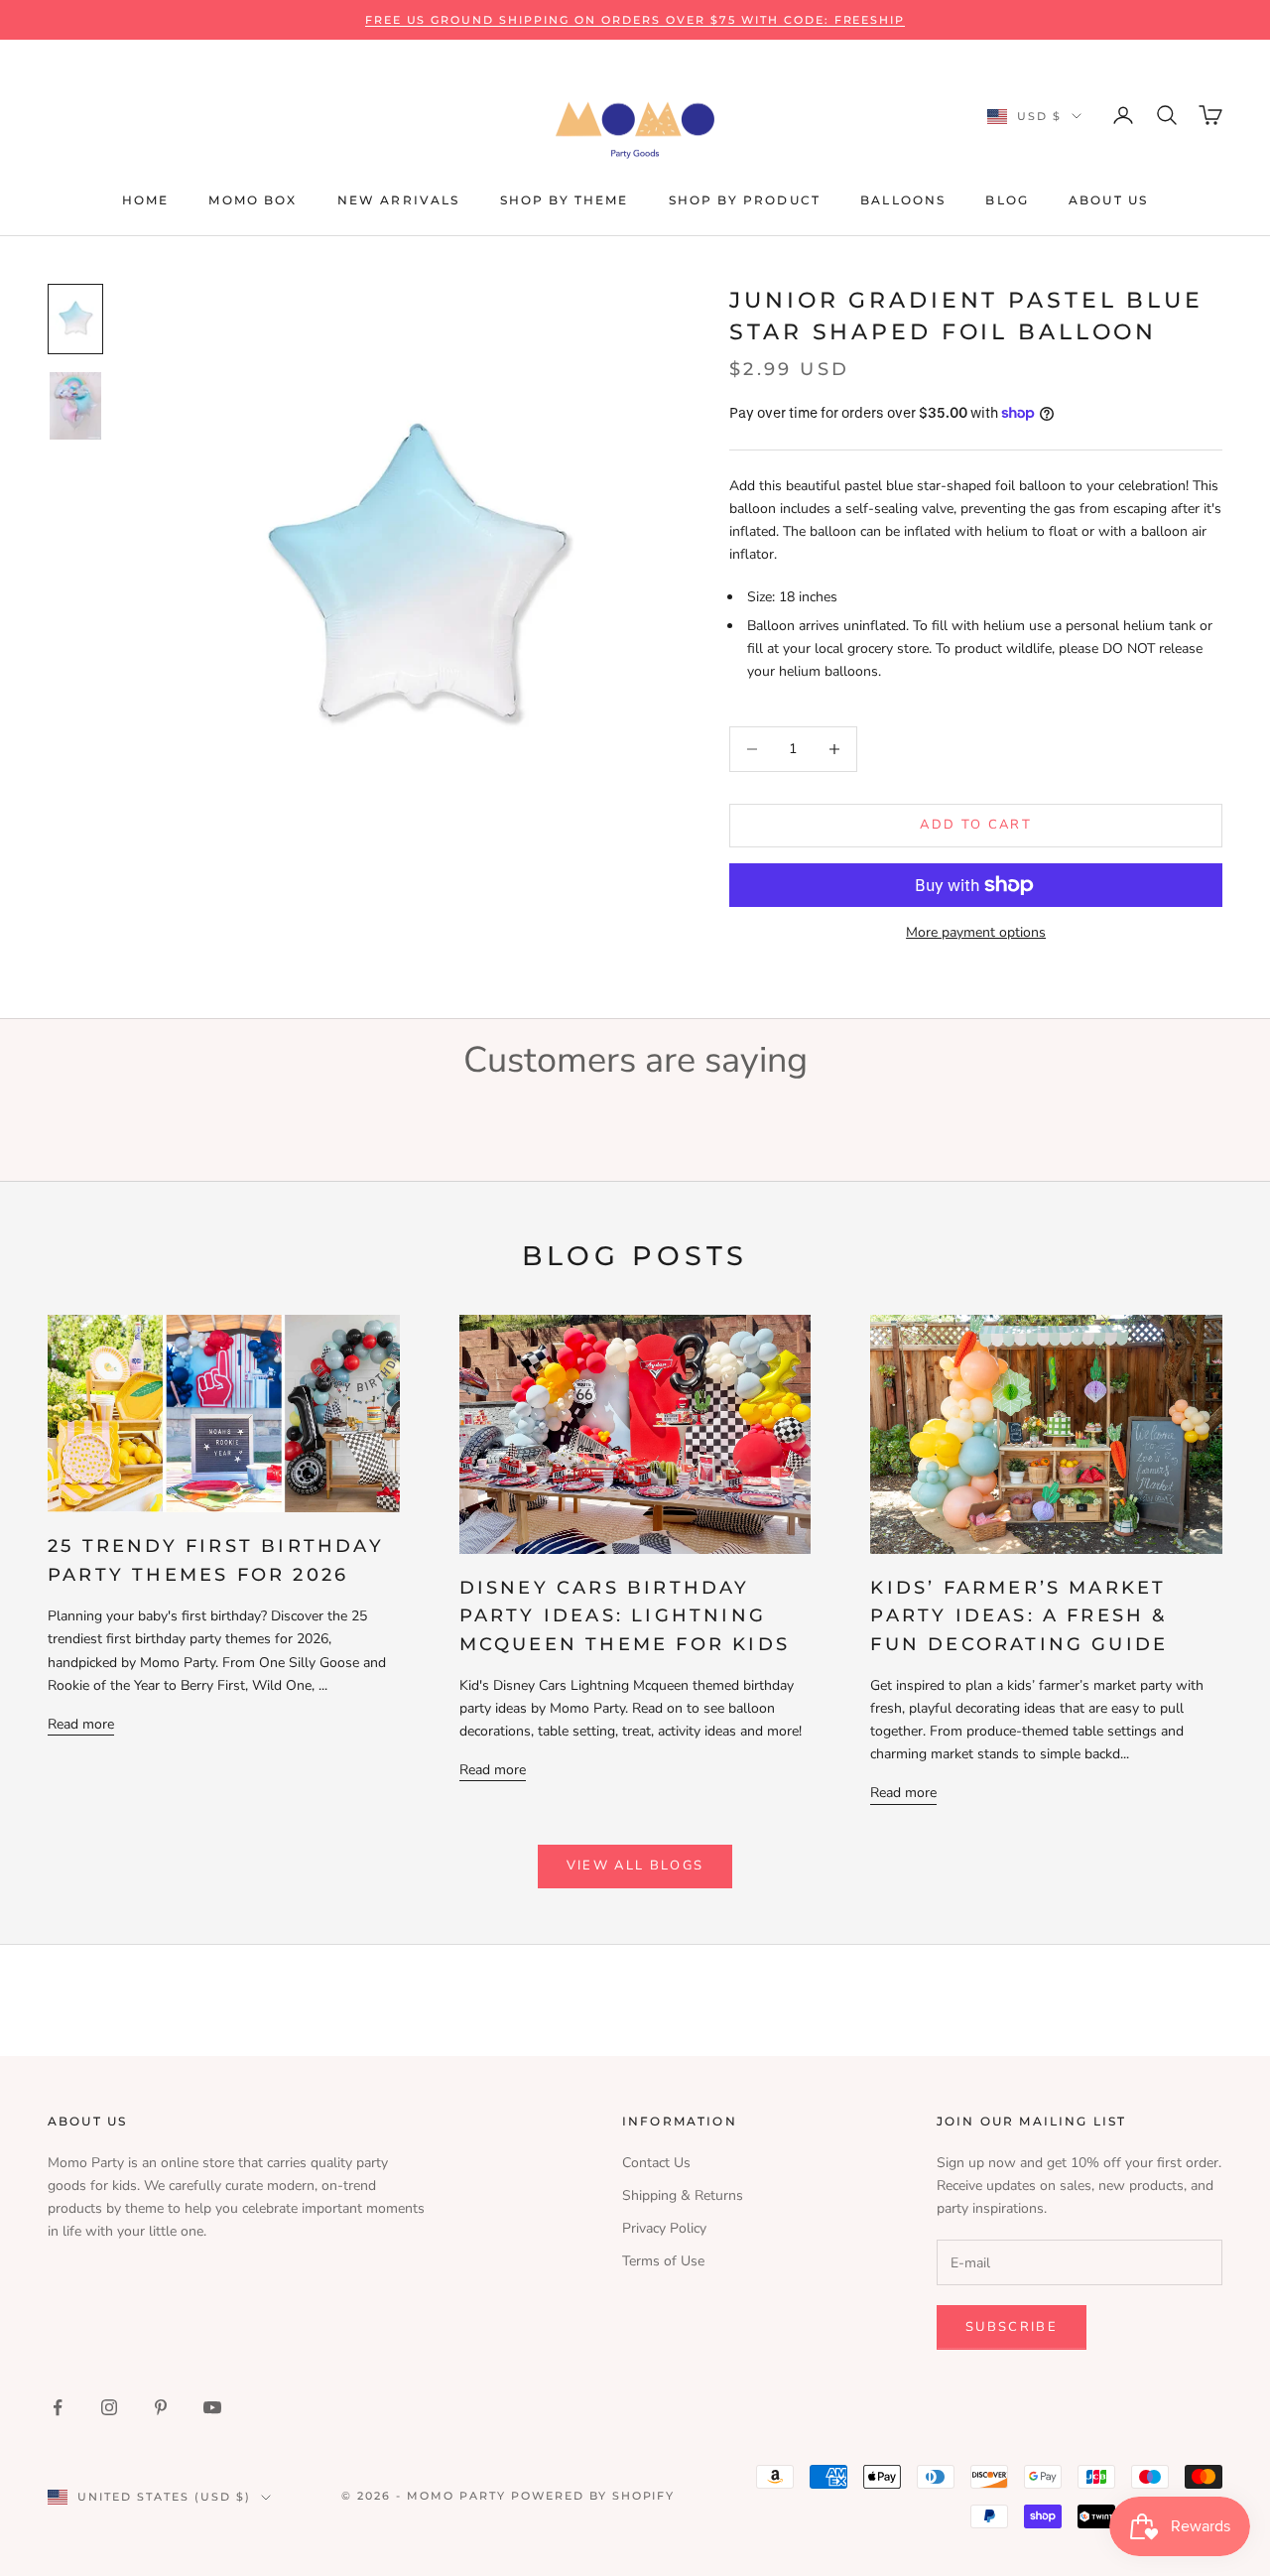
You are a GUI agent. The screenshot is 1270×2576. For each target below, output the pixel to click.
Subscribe (1012, 2327)
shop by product (745, 200)
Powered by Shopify (593, 2496)
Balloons (903, 200)
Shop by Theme (565, 200)
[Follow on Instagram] (109, 2407)
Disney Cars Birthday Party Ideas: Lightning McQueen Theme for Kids (625, 1615)
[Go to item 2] (75, 406)
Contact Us (656, 2163)
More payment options (976, 932)
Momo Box (253, 200)
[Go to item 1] (75, 319)
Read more (81, 1724)
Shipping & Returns (683, 2195)
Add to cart (976, 825)
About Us (1108, 200)
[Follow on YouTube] (212, 2407)
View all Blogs (635, 1866)
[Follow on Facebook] (58, 2407)
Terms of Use (663, 2261)
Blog (1007, 200)
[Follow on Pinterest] (161, 2407)
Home (146, 200)
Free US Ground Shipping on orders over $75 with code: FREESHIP (635, 20)
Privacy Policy (664, 2228)
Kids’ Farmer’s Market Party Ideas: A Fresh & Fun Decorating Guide (1019, 1615)
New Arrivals (399, 200)
